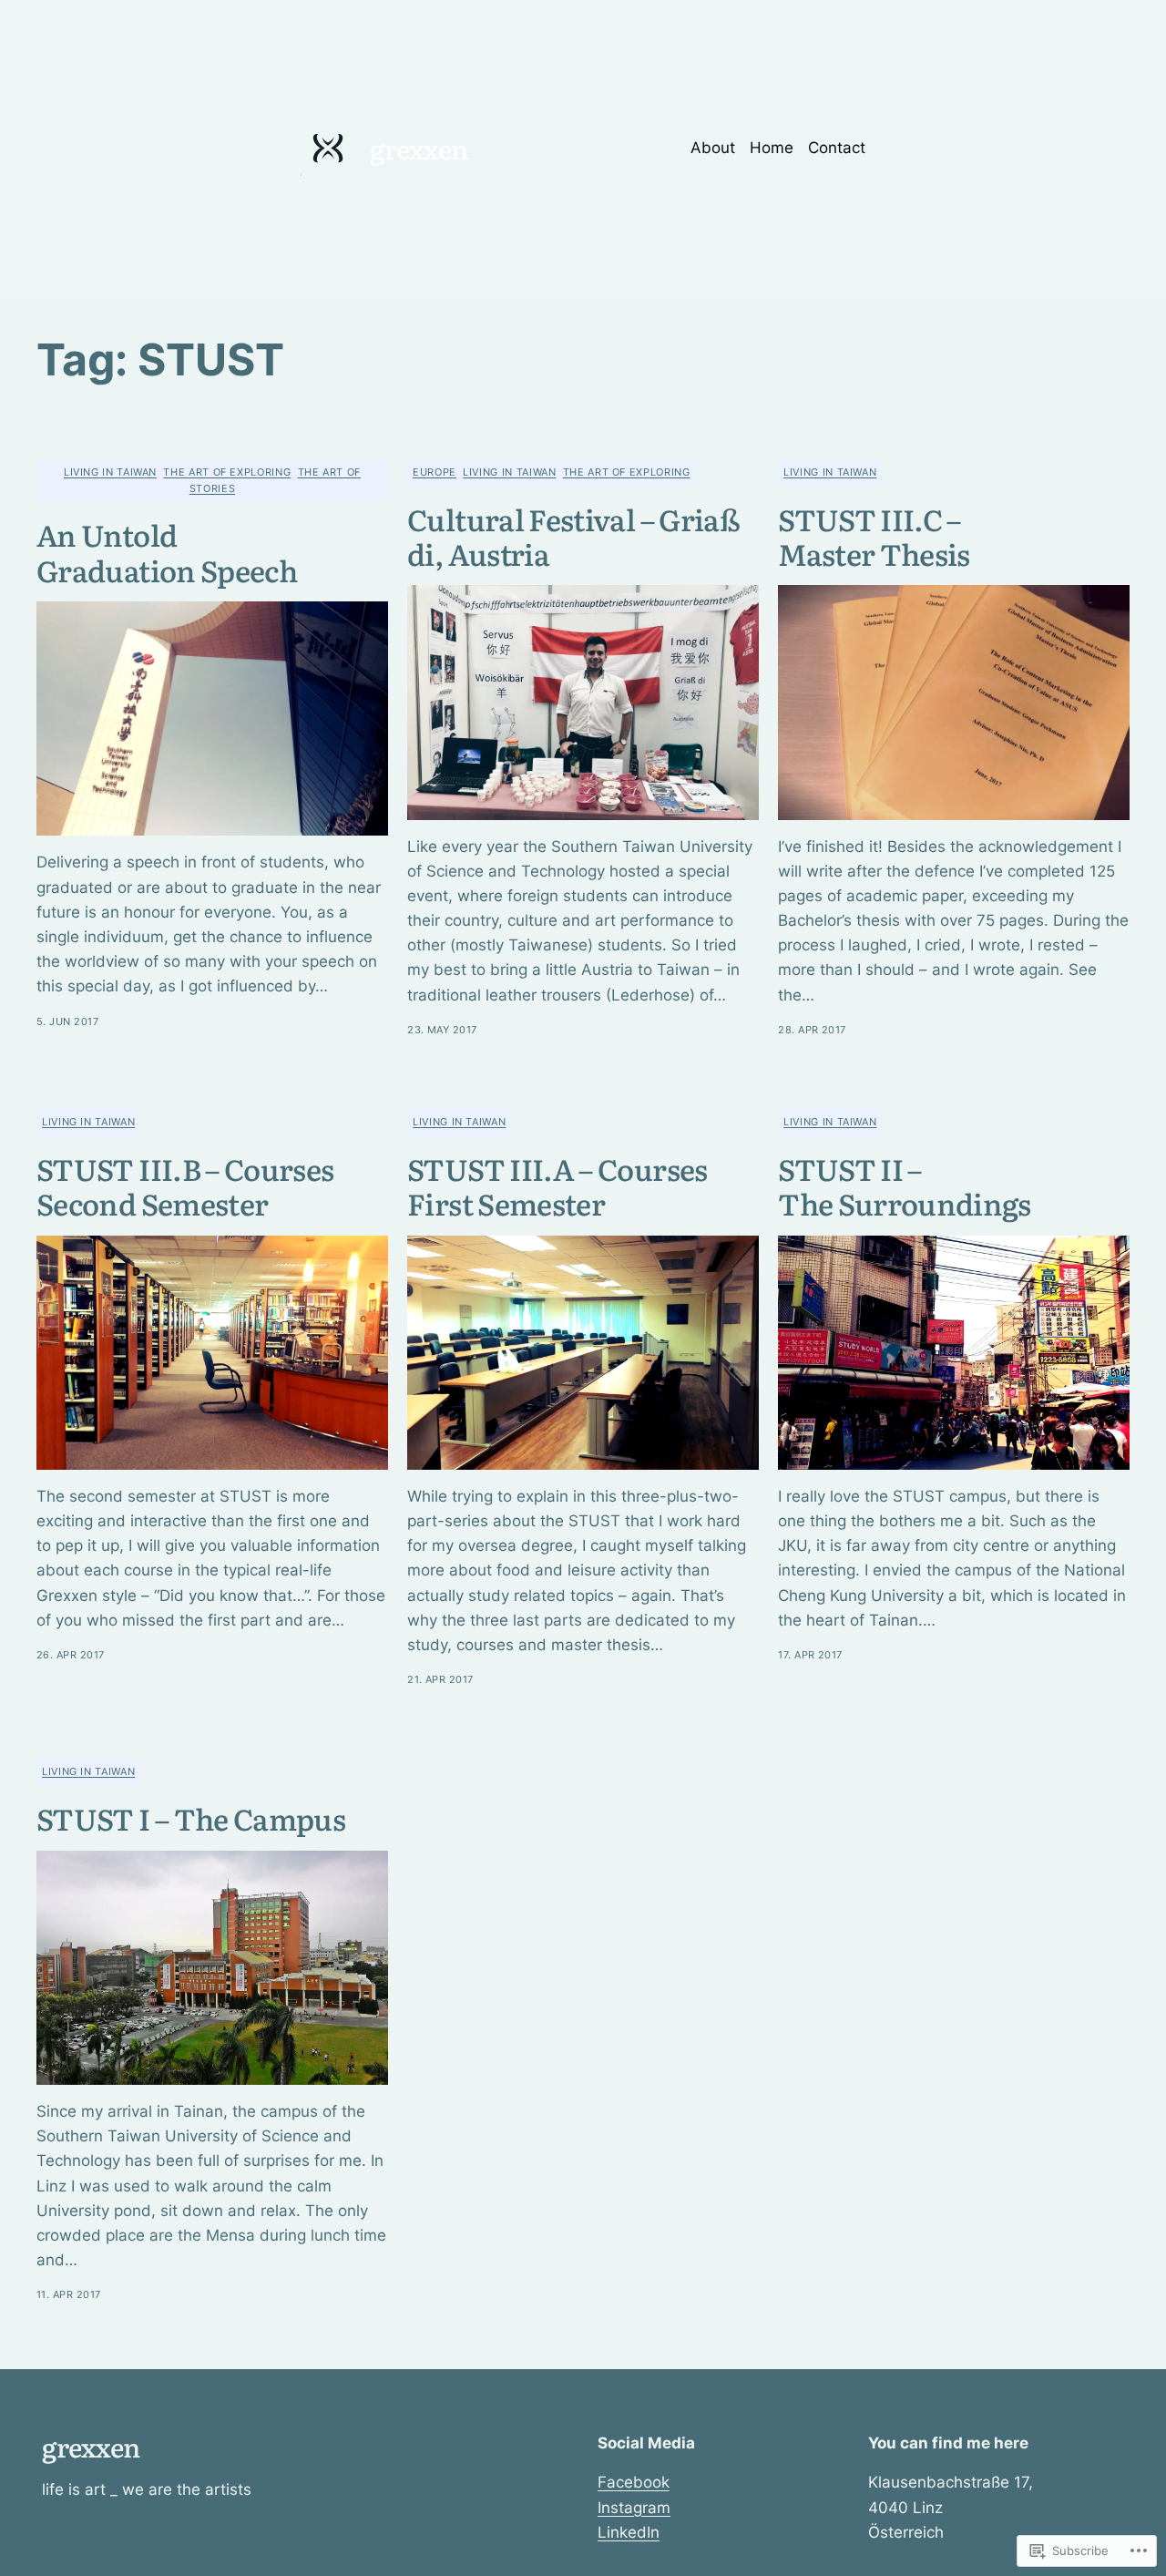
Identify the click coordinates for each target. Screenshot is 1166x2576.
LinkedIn (629, 2532)
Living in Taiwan (110, 472)
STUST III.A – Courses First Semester (557, 1186)
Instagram (634, 2508)
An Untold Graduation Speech (167, 552)
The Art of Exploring (227, 472)
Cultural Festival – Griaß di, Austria (573, 536)
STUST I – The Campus (191, 1818)
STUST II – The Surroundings (904, 1186)
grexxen (419, 148)
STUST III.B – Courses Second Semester (185, 1186)
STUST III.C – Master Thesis (874, 536)
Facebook (634, 2482)
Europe (435, 472)
